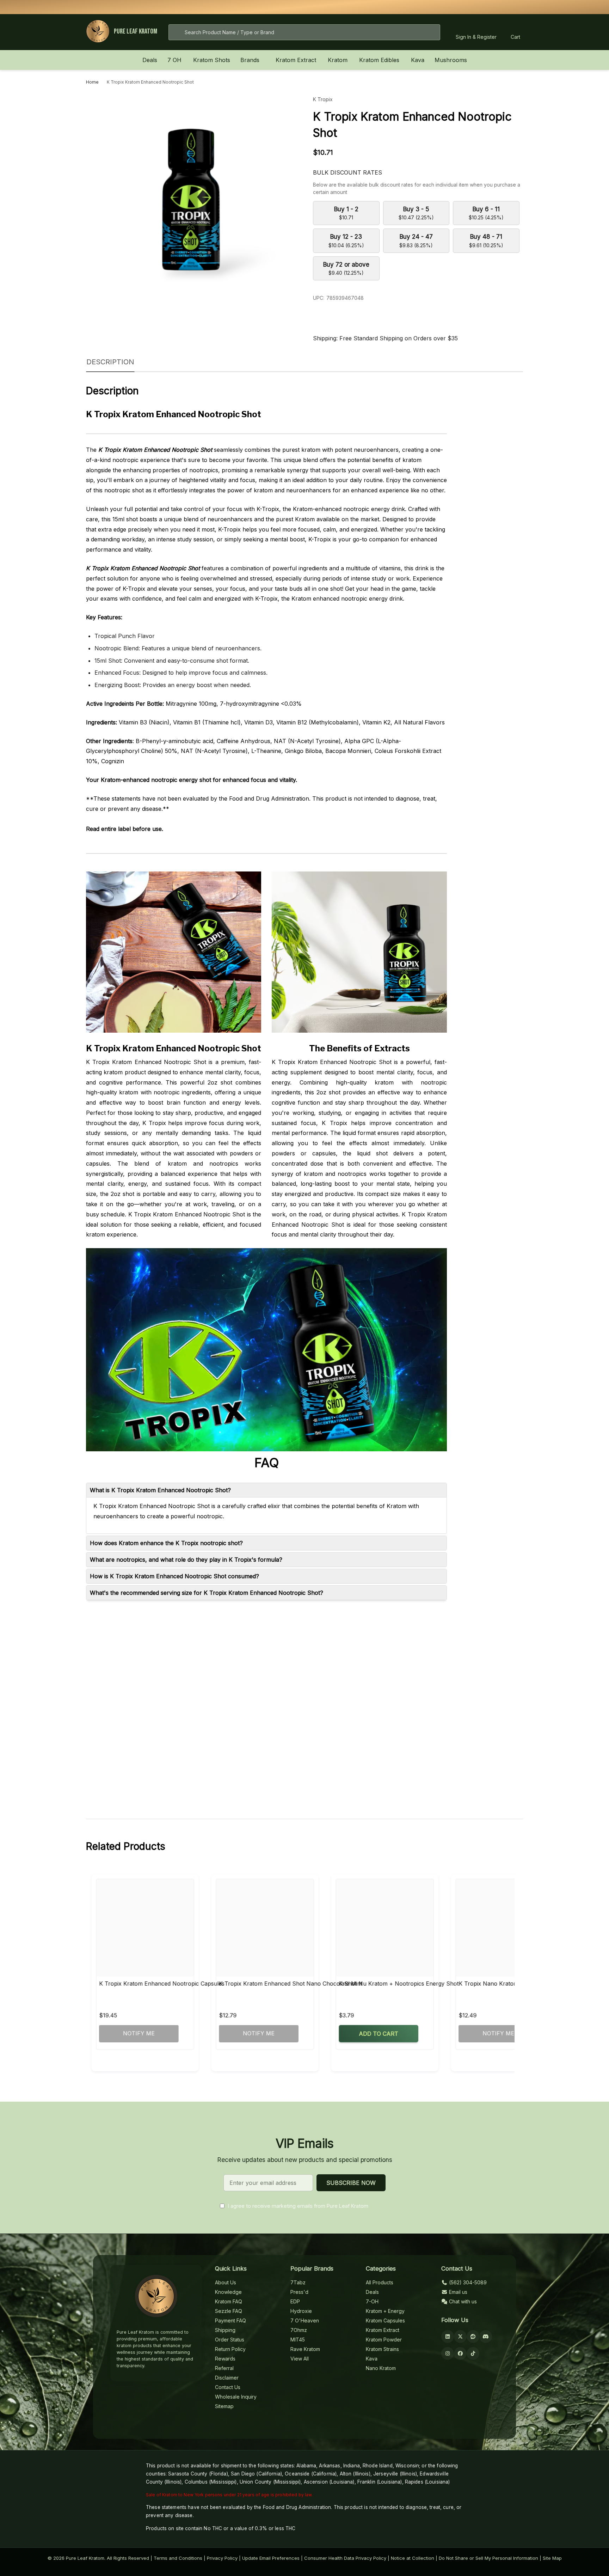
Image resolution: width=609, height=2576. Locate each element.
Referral (224, 2368)
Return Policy (230, 2349)
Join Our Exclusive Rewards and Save (395, 7)
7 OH (174, 60)
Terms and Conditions (178, 2558)
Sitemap (224, 2406)
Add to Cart (379, 2034)
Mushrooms (451, 60)
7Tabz (298, 2282)
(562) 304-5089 (467, 2282)
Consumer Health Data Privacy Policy (345, 2558)
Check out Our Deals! (356, 7)
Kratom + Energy (385, 2311)
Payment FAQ (230, 2320)
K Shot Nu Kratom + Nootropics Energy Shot (399, 1983)
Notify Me (139, 2033)
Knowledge (228, 2292)
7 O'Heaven (305, 2320)
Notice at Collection (413, 2558)
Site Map (552, 2558)
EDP (295, 2301)
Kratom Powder (384, 2340)
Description (110, 362)
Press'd (299, 2292)
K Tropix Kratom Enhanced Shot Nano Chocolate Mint (291, 1983)
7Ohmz (299, 2330)
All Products (380, 2282)
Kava (418, 60)
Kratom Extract (296, 60)
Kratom (338, 60)
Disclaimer (227, 2378)
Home (92, 82)
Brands (250, 60)
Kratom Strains (382, 2349)
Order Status (230, 2340)
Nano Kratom (381, 2368)
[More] (185, 60)
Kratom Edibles (379, 60)
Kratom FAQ (229, 2301)
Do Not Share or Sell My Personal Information (488, 2558)
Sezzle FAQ (229, 2311)
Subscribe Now (351, 2183)
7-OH (372, 2301)
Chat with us (462, 2301)
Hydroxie (301, 2311)
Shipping (225, 2330)
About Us (226, 2282)
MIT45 (298, 2340)
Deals (150, 60)
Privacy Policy (222, 2558)
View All (300, 2359)
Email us (457, 2292)
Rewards (225, 2359)
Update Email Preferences (271, 2558)
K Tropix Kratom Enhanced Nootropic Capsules (162, 1983)
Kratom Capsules (385, 2320)
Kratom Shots (212, 60)
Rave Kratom (305, 2349)
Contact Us (228, 2387)
